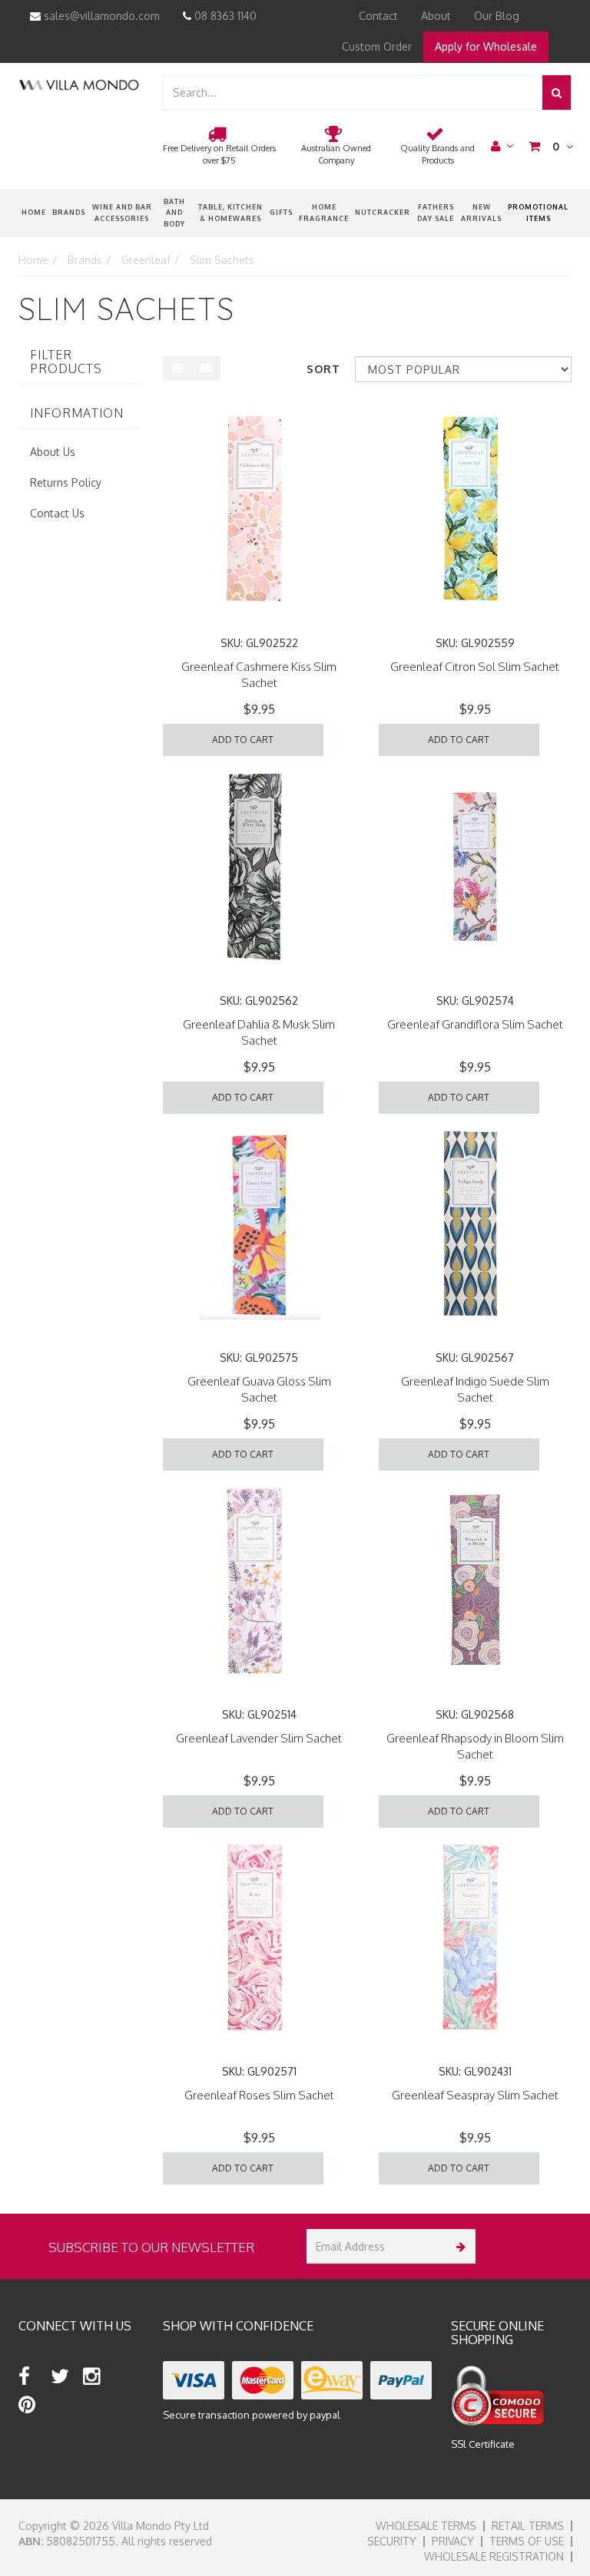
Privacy (453, 2541)
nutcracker (383, 212)
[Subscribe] (458, 2246)
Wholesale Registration (494, 2556)
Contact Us (57, 513)
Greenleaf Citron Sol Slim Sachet (475, 667)
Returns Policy (66, 482)
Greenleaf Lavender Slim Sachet (259, 1738)
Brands (69, 212)
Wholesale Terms (426, 2526)
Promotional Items (538, 212)
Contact (378, 16)
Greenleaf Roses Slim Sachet (259, 2095)
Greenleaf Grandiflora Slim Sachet (475, 1024)
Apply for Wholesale (486, 46)
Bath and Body (174, 213)
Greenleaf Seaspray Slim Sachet (475, 2095)
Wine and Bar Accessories (122, 212)
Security (392, 2541)
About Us (53, 452)
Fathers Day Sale (436, 212)
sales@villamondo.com (100, 16)
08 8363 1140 (224, 16)
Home (34, 212)
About (436, 16)
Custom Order (377, 46)
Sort (323, 369)
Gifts (281, 212)
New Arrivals (481, 212)
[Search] (557, 92)
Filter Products (66, 362)
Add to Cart (243, 740)
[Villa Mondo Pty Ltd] (79, 84)
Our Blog (497, 16)
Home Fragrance (324, 212)
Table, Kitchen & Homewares (230, 212)
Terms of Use (527, 2541)
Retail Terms (528, 2526)
